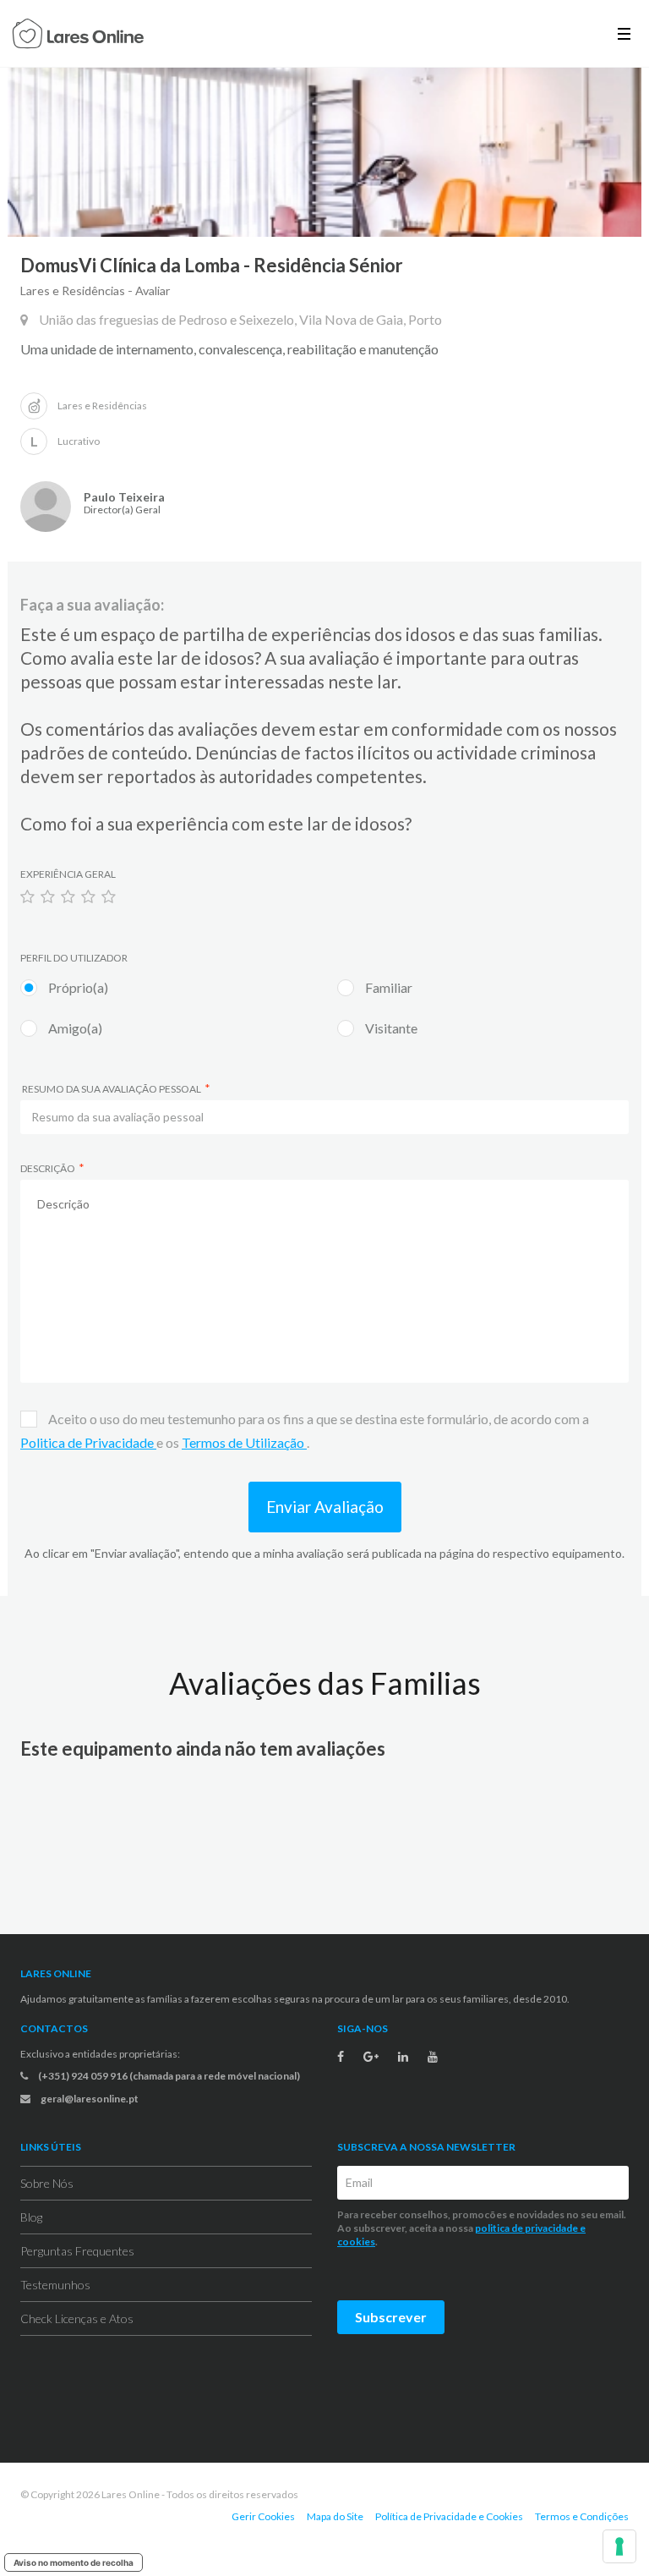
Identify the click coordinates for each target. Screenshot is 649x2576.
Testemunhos (55, 2285)
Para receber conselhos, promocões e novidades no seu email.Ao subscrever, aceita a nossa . (482, 2228)
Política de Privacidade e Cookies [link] (449, 2516)
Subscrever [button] (391, 2317)
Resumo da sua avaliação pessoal (111, 1089)
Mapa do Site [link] (335, 2516)
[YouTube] (433, 2057)
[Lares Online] (78, 36)
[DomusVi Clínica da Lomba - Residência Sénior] (324, 152)
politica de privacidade (526, 2228)
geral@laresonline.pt (89, 2099)
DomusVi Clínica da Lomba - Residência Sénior (212, 265)
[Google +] (371, 2057)
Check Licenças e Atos (77, 2318)
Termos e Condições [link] (582, 2516)
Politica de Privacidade (88, 1442)
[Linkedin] (403, 2057)
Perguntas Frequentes (77, 2251)
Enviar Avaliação (325, 1507)
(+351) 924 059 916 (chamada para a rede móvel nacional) (168, 2076)
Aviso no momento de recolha (74, 2562)
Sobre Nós (47, 2183)
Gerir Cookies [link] (263, 2516)
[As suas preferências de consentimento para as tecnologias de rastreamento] (619, 2546)
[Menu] (624, 33)
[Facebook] (341, 2057)
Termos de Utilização (244, 1442)
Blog (31, 2217)
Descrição (48, 1168)
